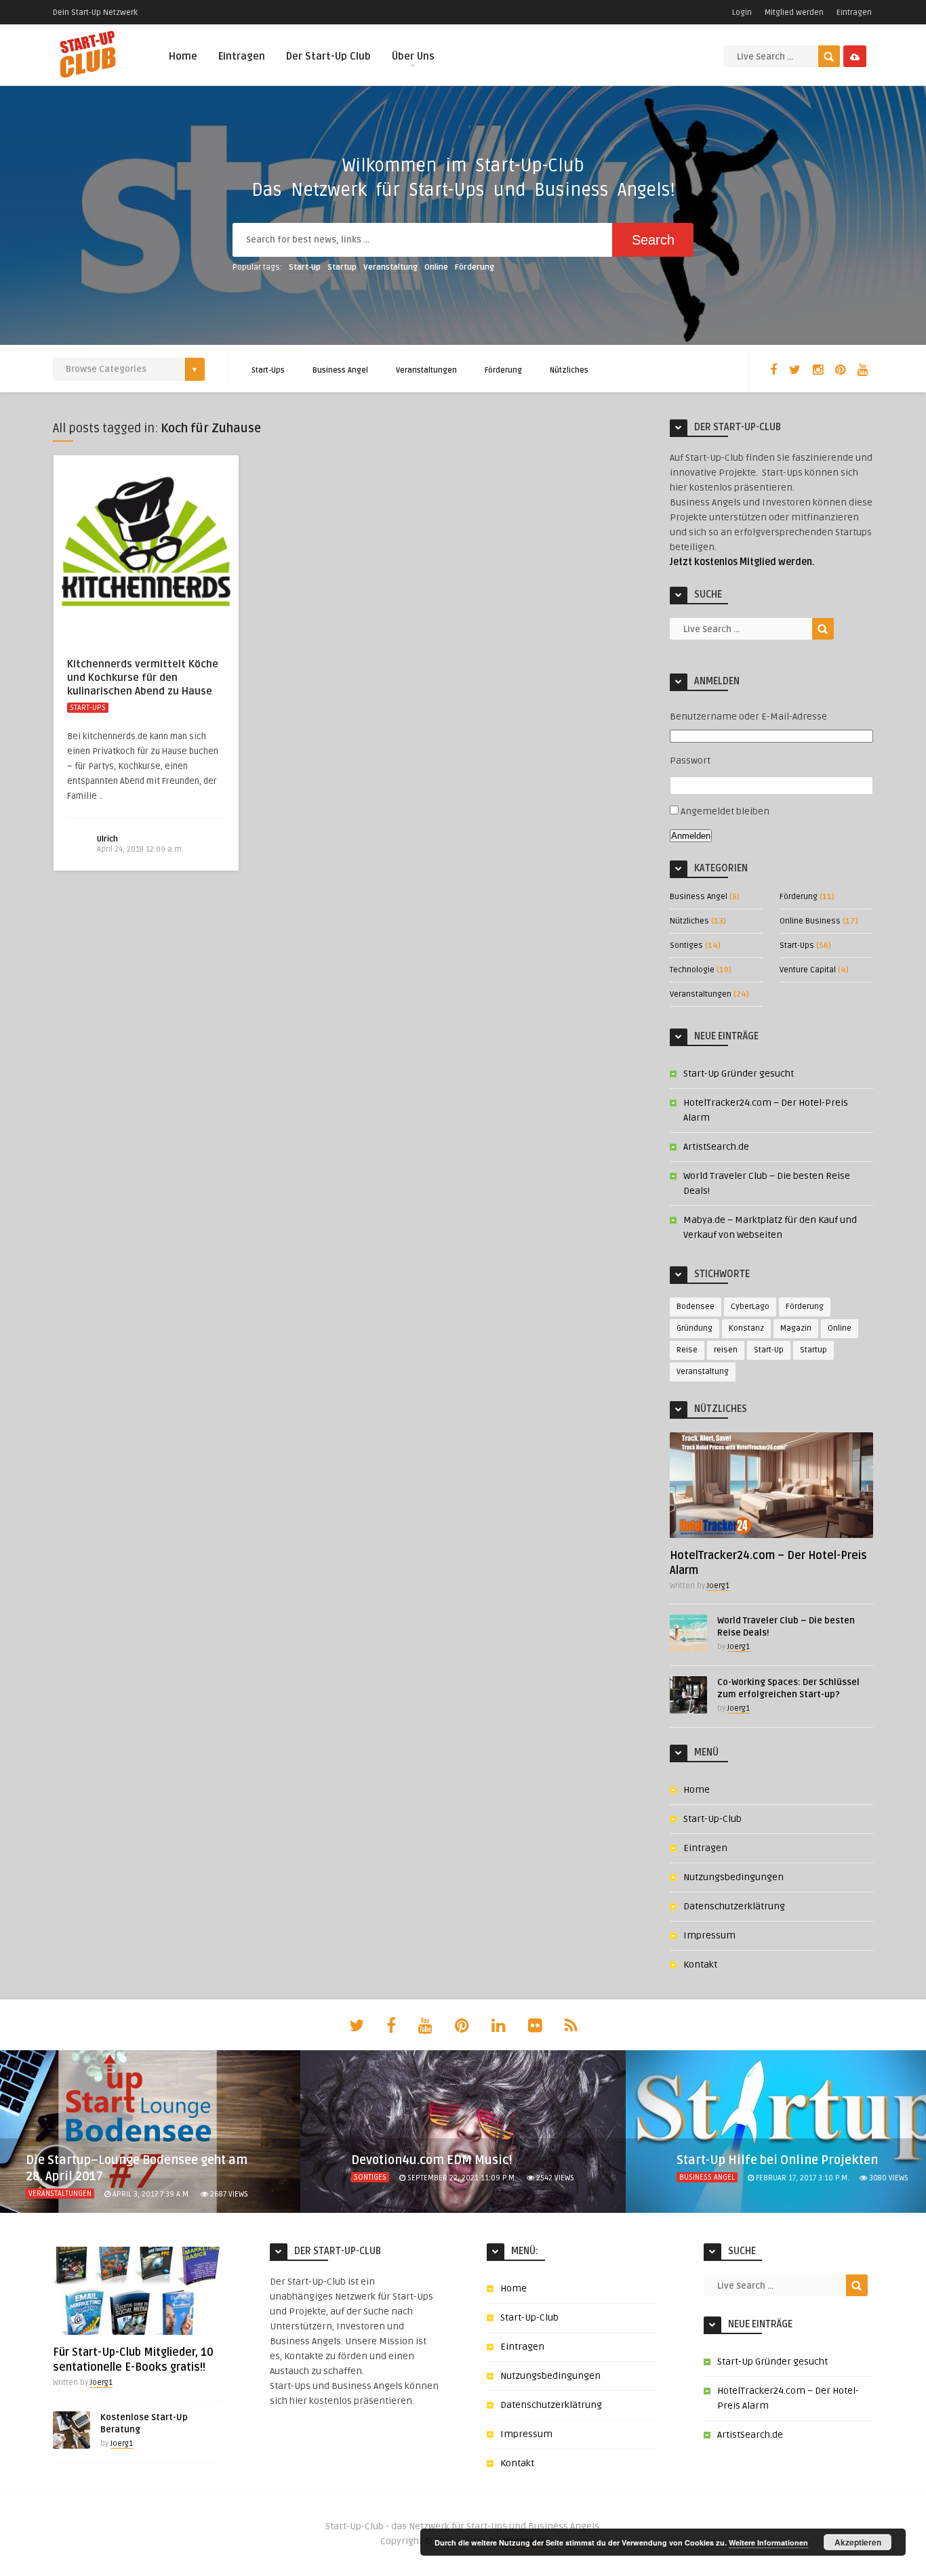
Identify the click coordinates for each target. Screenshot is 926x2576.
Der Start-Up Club (328, 56)
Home (183, 56)
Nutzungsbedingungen (733, 1877)
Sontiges (686, 946)
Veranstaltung (390, 267)
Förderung (475, 267)
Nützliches (569, 370)
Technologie (692, 970)
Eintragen (854, 13)
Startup (342, 267)
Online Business (810, 921)
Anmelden (691, 836)
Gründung (694, 1328)
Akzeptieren (858, 2542)
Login (742, 13)
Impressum (709, 1935)
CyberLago (750, 1307)
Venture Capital (808, 970)
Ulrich (107, 839)
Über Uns (413, 56)
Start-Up (305, 267)
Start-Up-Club (712, 1819)
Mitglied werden (794, 13)
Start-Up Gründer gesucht (739, 1074)
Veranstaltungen (426, 370)
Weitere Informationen (768, 2542)
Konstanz (746, 1328)
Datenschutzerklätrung (734, 1906)
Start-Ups (268, 370)
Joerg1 (718, 1586)
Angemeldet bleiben (725, 811)
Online (436, 267)
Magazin (796, 1328)
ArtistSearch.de (716, 1147)
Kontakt (700, 1965)
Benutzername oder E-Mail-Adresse (748, 716)
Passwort (690, 761)
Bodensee (696, 1307)
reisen (726, 1350)
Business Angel (340, 370)
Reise (687, 1350)
